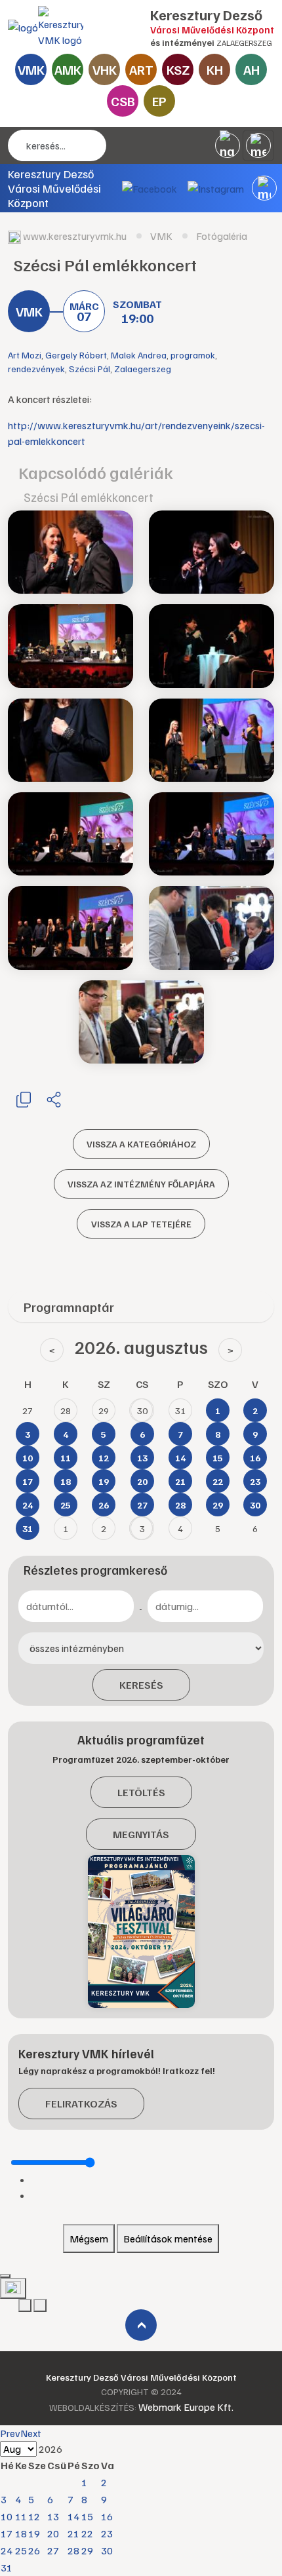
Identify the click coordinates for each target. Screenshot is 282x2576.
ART (141, 69)
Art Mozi (25, 355)
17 (7, 2533)
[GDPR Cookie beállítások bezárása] (5, 2276)
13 (53, 2516)
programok (193, 355)
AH (252, 69)
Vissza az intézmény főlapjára (141, 1184)
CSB (123, 101)
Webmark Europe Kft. (186, 2407)
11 (21, 2516)
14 (73, 2516)
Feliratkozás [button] (81, 2104)
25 (21, 2550)
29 (87, 2550)
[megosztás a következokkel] (54, 1099)
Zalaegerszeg (143, 369)
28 (73, 2550)
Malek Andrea (139, 355)
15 (87, 2516)
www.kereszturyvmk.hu (75, 236)
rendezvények (36, 369)
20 (53, 2533)
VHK (105, 69)
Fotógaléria (222, 236)
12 (34, 2516)
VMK (31, 69)
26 (34, 2550)
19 (34, 2533)
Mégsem (89, 2239)
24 (7, 2550)
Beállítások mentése (168, 2239)
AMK (68, 69)
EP (159, 101)
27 (53, 2550)
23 (107, 2533)
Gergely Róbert (76, 355)
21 (73, 2533)
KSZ (178, 69)
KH (215, 69)
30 (107, 2550)
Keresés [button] (141, 1685)
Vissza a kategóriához (141, 1144)
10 (7, 2516)
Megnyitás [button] (141, 1834)
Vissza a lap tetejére (141, 1224)
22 (87, 2533)
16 (107, 2516)
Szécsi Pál (90, 369)
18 (21, 2533)
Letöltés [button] (141, 1792)
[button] (264, 188)
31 (7, 2567)
